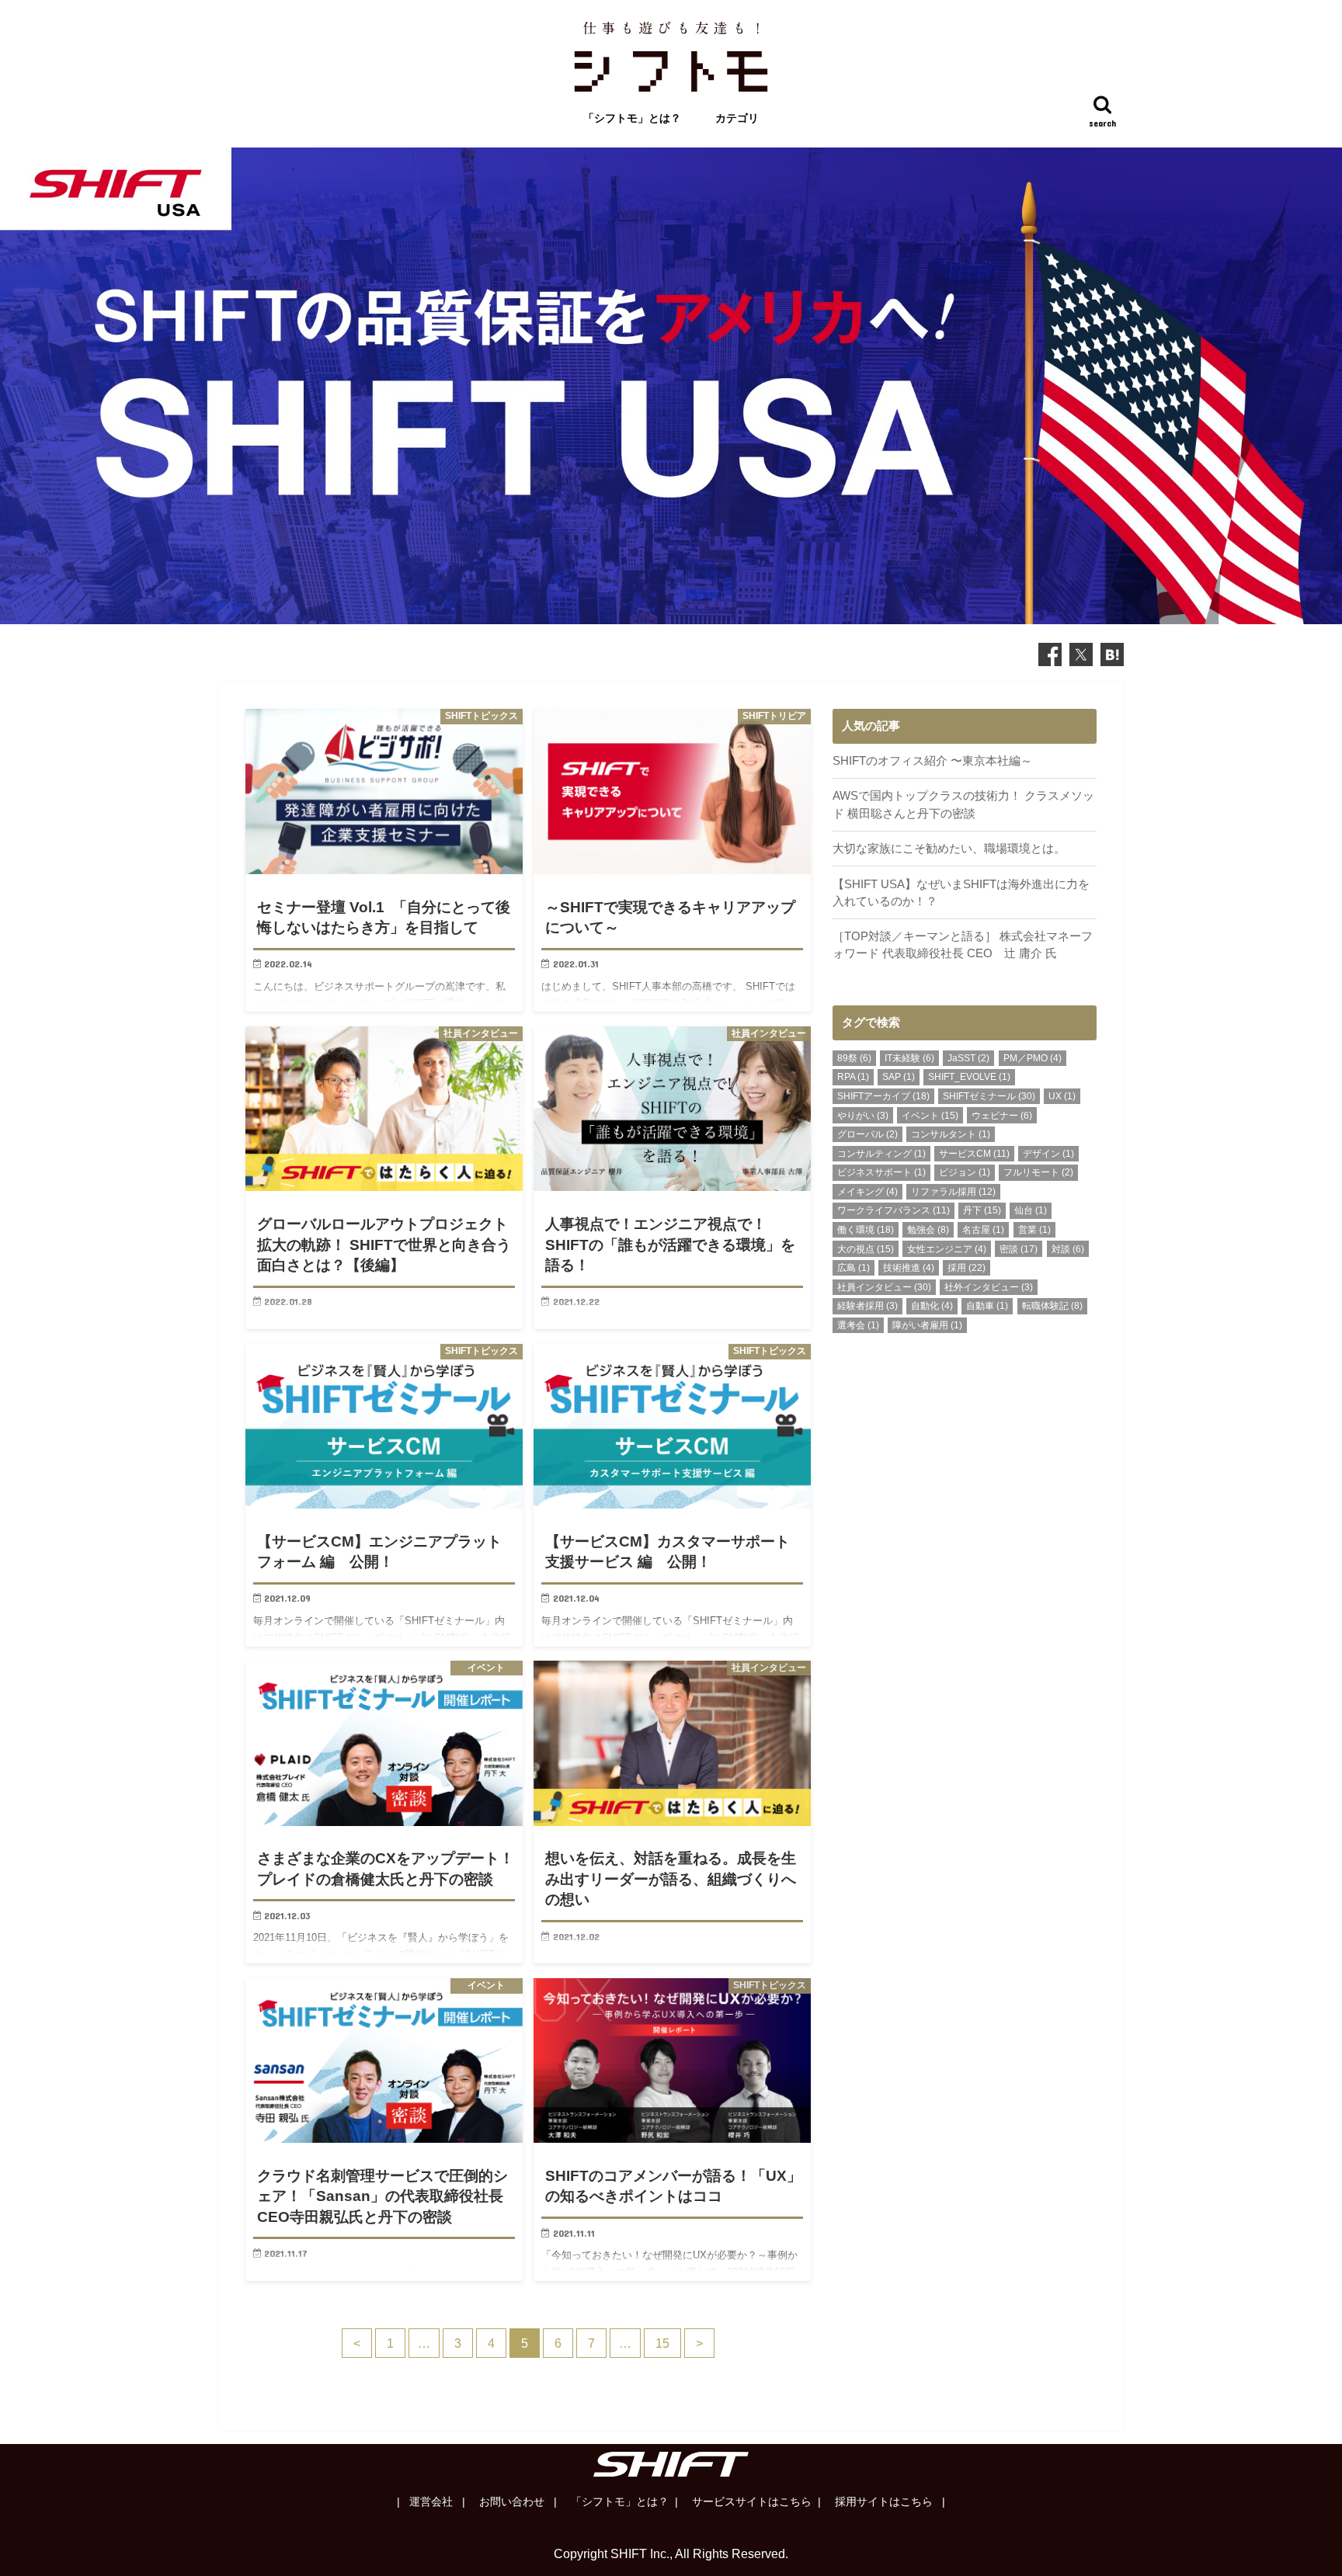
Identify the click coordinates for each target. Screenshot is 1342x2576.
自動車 (987, 1306)
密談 (1019, 1249)
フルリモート (1038, 1172)
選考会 (858, 1325)
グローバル (867, 1134)
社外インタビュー (989, 1287)
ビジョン (965, 1172)
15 (662, 2343)
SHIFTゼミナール (989, 1096)
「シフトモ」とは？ (632, 118)
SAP (899, 1077)
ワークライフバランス (894, 1210)
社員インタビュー (884, 1287)
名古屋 (983, 1230)
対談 (1068, 1249)
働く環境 (866, 1230)
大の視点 (866, 1249)
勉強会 (928, 1230)
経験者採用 (867, 1306)
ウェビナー (1002, 1116)
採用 (967, 1268)
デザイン (1048, 1154)
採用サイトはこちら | (888, 2501)
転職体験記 (1052, 1306)
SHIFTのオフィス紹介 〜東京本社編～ (932, 761)
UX (1062, 1096)
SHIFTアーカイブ (883, 1096)
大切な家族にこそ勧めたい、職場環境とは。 (949, 849)
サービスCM (974, 1154)
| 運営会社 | (431, 2501)
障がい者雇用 (927, 1325)
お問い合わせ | (516, 2501)
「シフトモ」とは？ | (623, 2501)
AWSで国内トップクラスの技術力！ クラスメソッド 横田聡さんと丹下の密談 (963, 804)
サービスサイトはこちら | (755, 2501)
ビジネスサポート (881, 1172)
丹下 (982, 1210)
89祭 (854, 1058)
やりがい (863, 1116)
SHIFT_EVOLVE (969, 1077)
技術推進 (909, 1268)
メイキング (867, 1192)
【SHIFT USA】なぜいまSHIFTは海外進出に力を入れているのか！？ (961, 893)
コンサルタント (951, 1134)
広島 (854, 1268)
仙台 (1031, 1210)
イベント (930, 1116)
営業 (1034, 1230)
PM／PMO (1033, 1058)
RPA (853, 1077)
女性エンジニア (947, 1249)
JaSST (968, 1058)
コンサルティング (881, 1154)
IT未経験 (909, 1058)
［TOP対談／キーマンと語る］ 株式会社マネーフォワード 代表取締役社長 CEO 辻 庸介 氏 (963, 945)
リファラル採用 (953, 1192)
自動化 (932, 1306)
